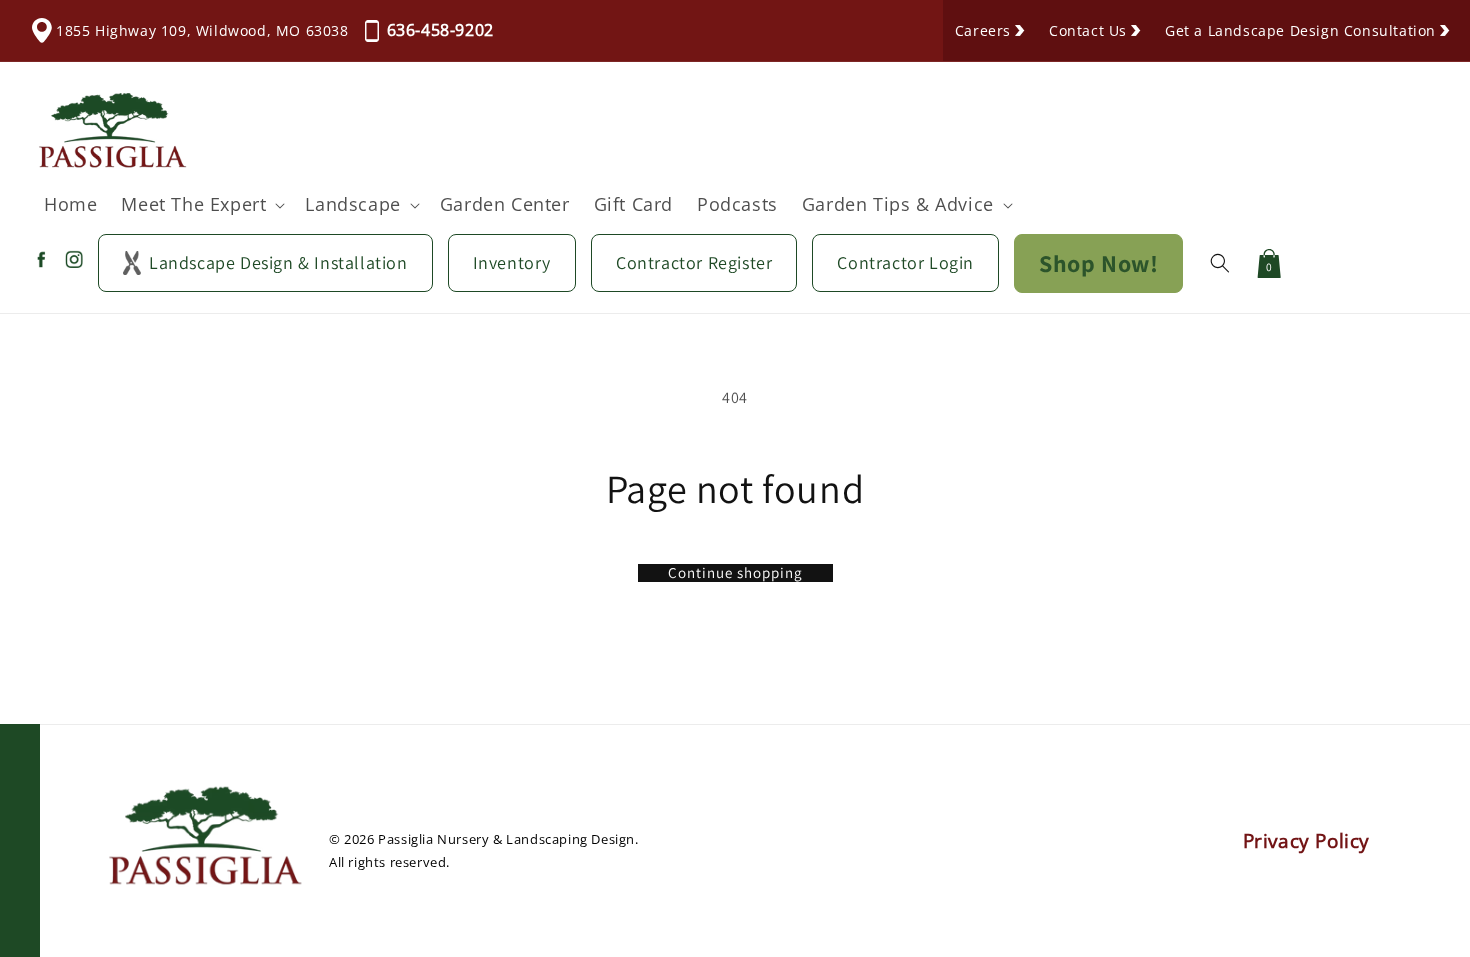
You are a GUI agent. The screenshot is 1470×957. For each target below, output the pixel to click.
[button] (201, 204)
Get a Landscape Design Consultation (1300, 30)
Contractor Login (905, 262)
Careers (983, 30)
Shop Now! (1098, 263)
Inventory (512, 262)
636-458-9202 (440, 30)
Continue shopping (735, 573)
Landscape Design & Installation (278, 262)
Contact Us (1088, 30)
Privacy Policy (1306, 841)
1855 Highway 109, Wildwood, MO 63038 (202, 30)
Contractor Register (694, 262)
